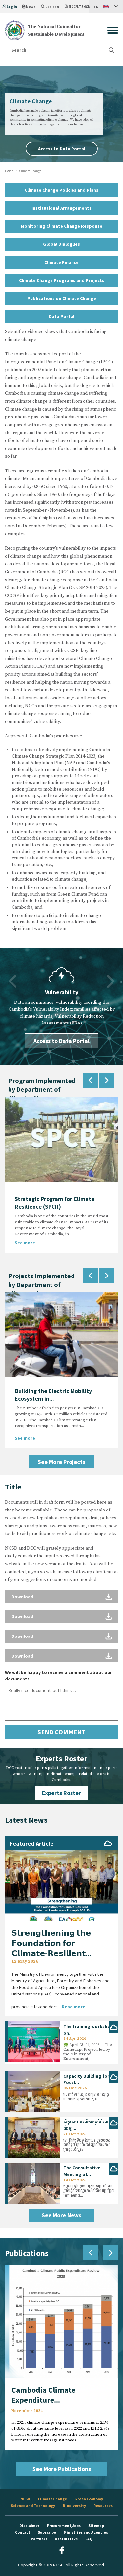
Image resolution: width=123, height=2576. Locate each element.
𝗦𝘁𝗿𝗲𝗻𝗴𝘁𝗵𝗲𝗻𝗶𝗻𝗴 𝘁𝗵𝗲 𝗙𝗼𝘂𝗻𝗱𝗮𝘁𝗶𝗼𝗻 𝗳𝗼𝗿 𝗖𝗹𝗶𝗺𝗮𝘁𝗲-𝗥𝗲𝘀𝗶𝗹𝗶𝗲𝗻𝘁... (51, 1943)
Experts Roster (61, 1793)
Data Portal (62, 316)
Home (9, 171)
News (31, 7)
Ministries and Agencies (86, 2532)
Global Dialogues (61, 244)
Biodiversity (74, 2506)
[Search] (111, 50)
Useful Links (66, 2539)
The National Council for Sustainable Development (56, 31)
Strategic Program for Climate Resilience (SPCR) (55, 1203)
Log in (12, 7)
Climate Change (52, 2499)
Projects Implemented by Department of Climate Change (41, 1285)
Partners (39, 2539)
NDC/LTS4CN (80, 7)
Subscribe (47, 2532)
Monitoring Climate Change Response (61, 226)
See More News (61, 2215)
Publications (27, 2253)
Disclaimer (29, 2526)
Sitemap (96, 2526)
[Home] (15, 30)
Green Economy (89, 2499)
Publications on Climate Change (62, 298)
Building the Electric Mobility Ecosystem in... (53, 1395)
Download (22, 1597)
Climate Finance (61, 262)
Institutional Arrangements (61, 208)
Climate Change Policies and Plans (61, 190)
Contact (23, 2532)
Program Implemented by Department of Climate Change (42, 1089)
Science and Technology (33, 2506)
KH (96, 20)
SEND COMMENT (61, 1732)
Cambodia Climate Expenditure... (43, 2395)
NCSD (25, 2499)
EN (96, 7)
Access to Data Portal (62, 149)
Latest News (26, 1820)
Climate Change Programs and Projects (62, 280)
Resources (103, 2506)
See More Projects (61, 1462)
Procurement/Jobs (64, 2526)
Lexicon (52, 7)
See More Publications (62, 2469)
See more (25, 1243)
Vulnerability (62, 992)
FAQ (89, 2539)
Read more (73, 2007)
